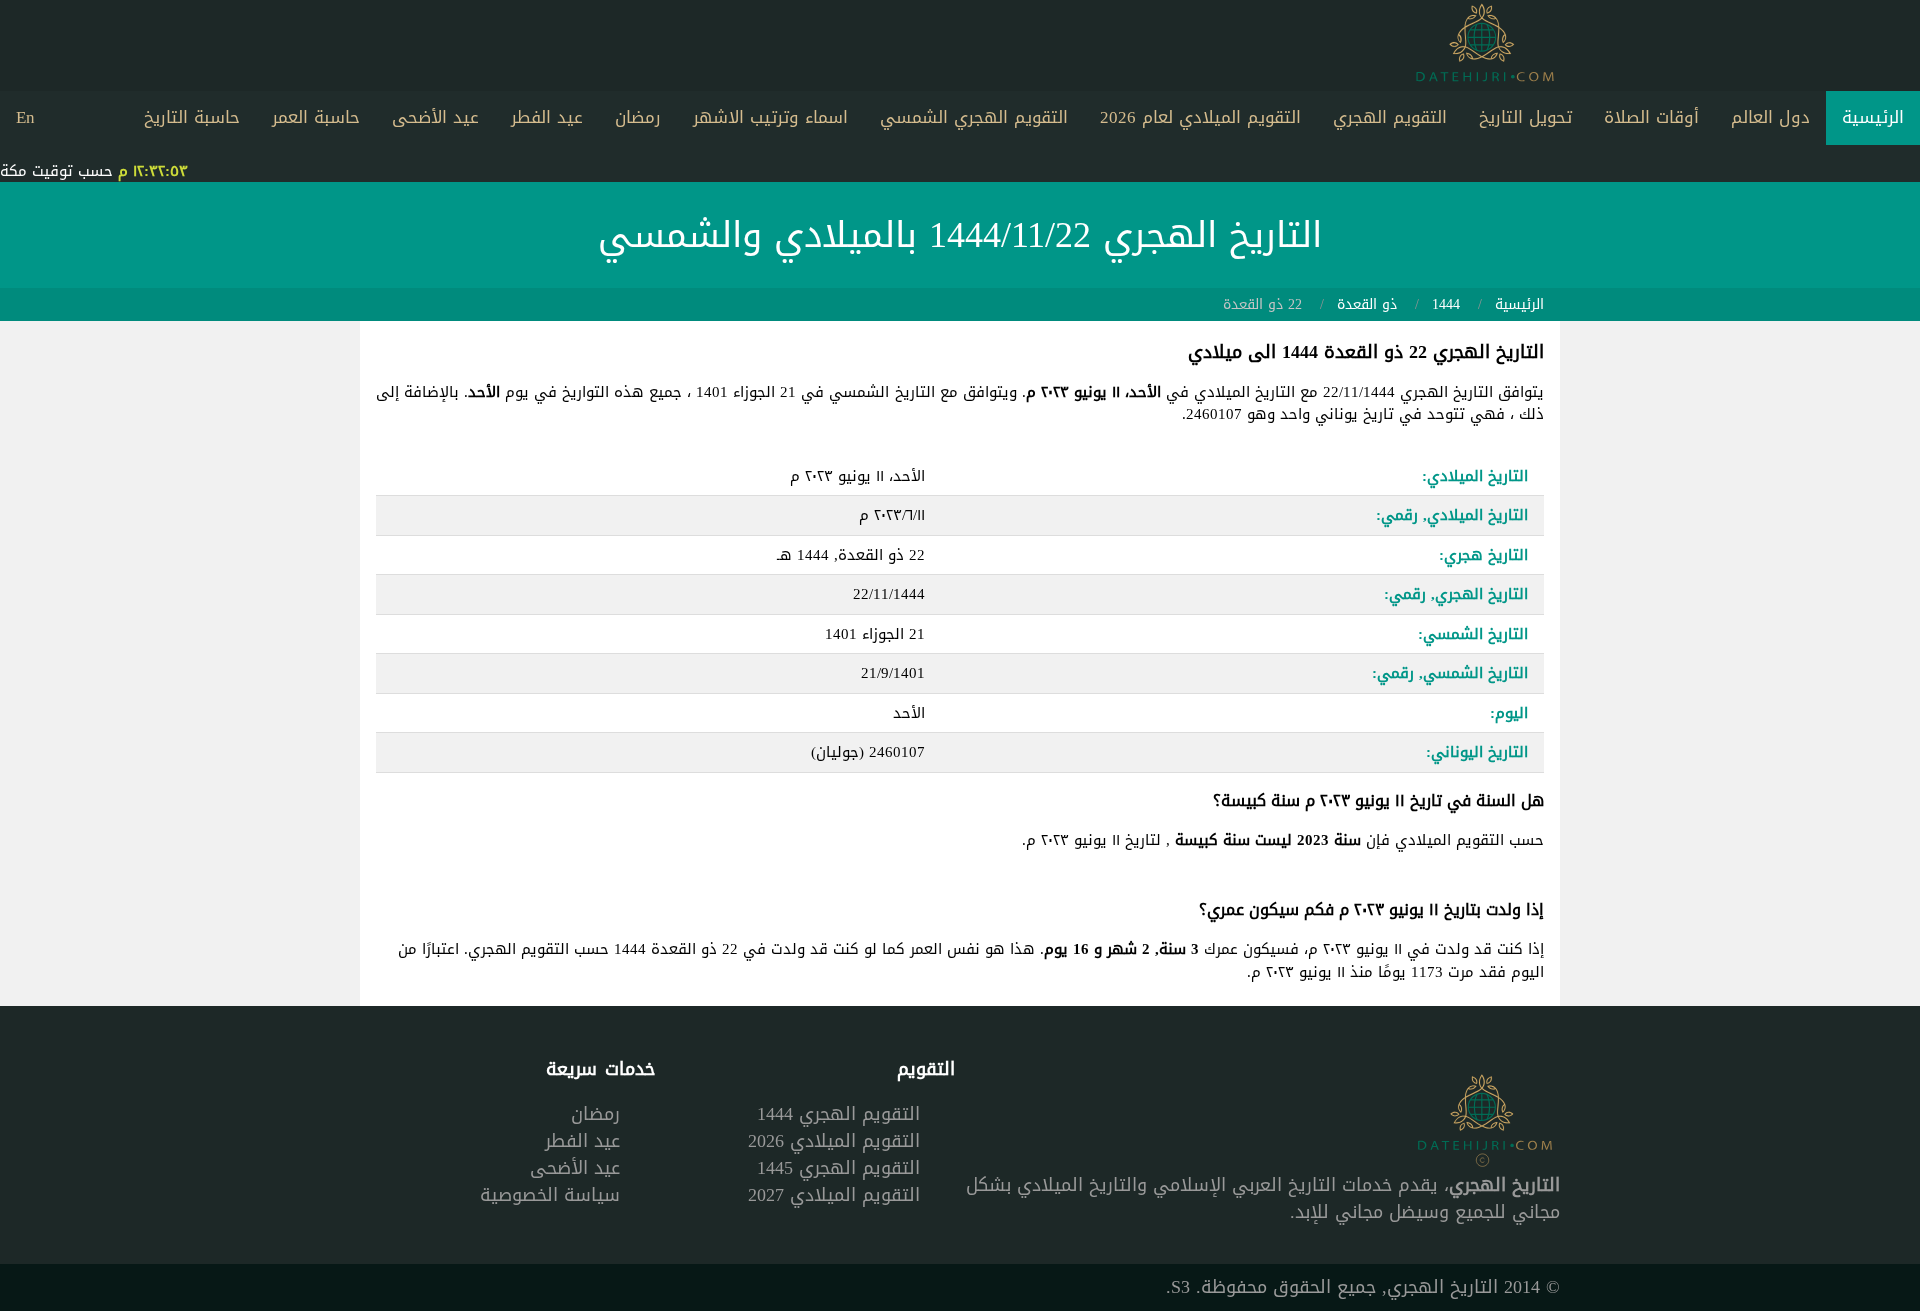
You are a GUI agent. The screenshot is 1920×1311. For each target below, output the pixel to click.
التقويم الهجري (1390, 117)
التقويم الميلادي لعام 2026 (1200, 117)
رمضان (638, 117)
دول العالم (1770, 117)
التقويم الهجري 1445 (838, 1168)
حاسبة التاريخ (192, 117)
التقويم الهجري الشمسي (974, 117)
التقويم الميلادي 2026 (834, 1141)
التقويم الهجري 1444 (838, 1114)
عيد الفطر (547, 117)
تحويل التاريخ (1525, 117)
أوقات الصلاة (1651, 117)
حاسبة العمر (316, 117)
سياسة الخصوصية (550, 1195)
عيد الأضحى (435, 117)
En (25, 117)
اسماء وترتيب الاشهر (770, 117)
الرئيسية (1873, 117)
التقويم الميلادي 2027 (834, 1195)
